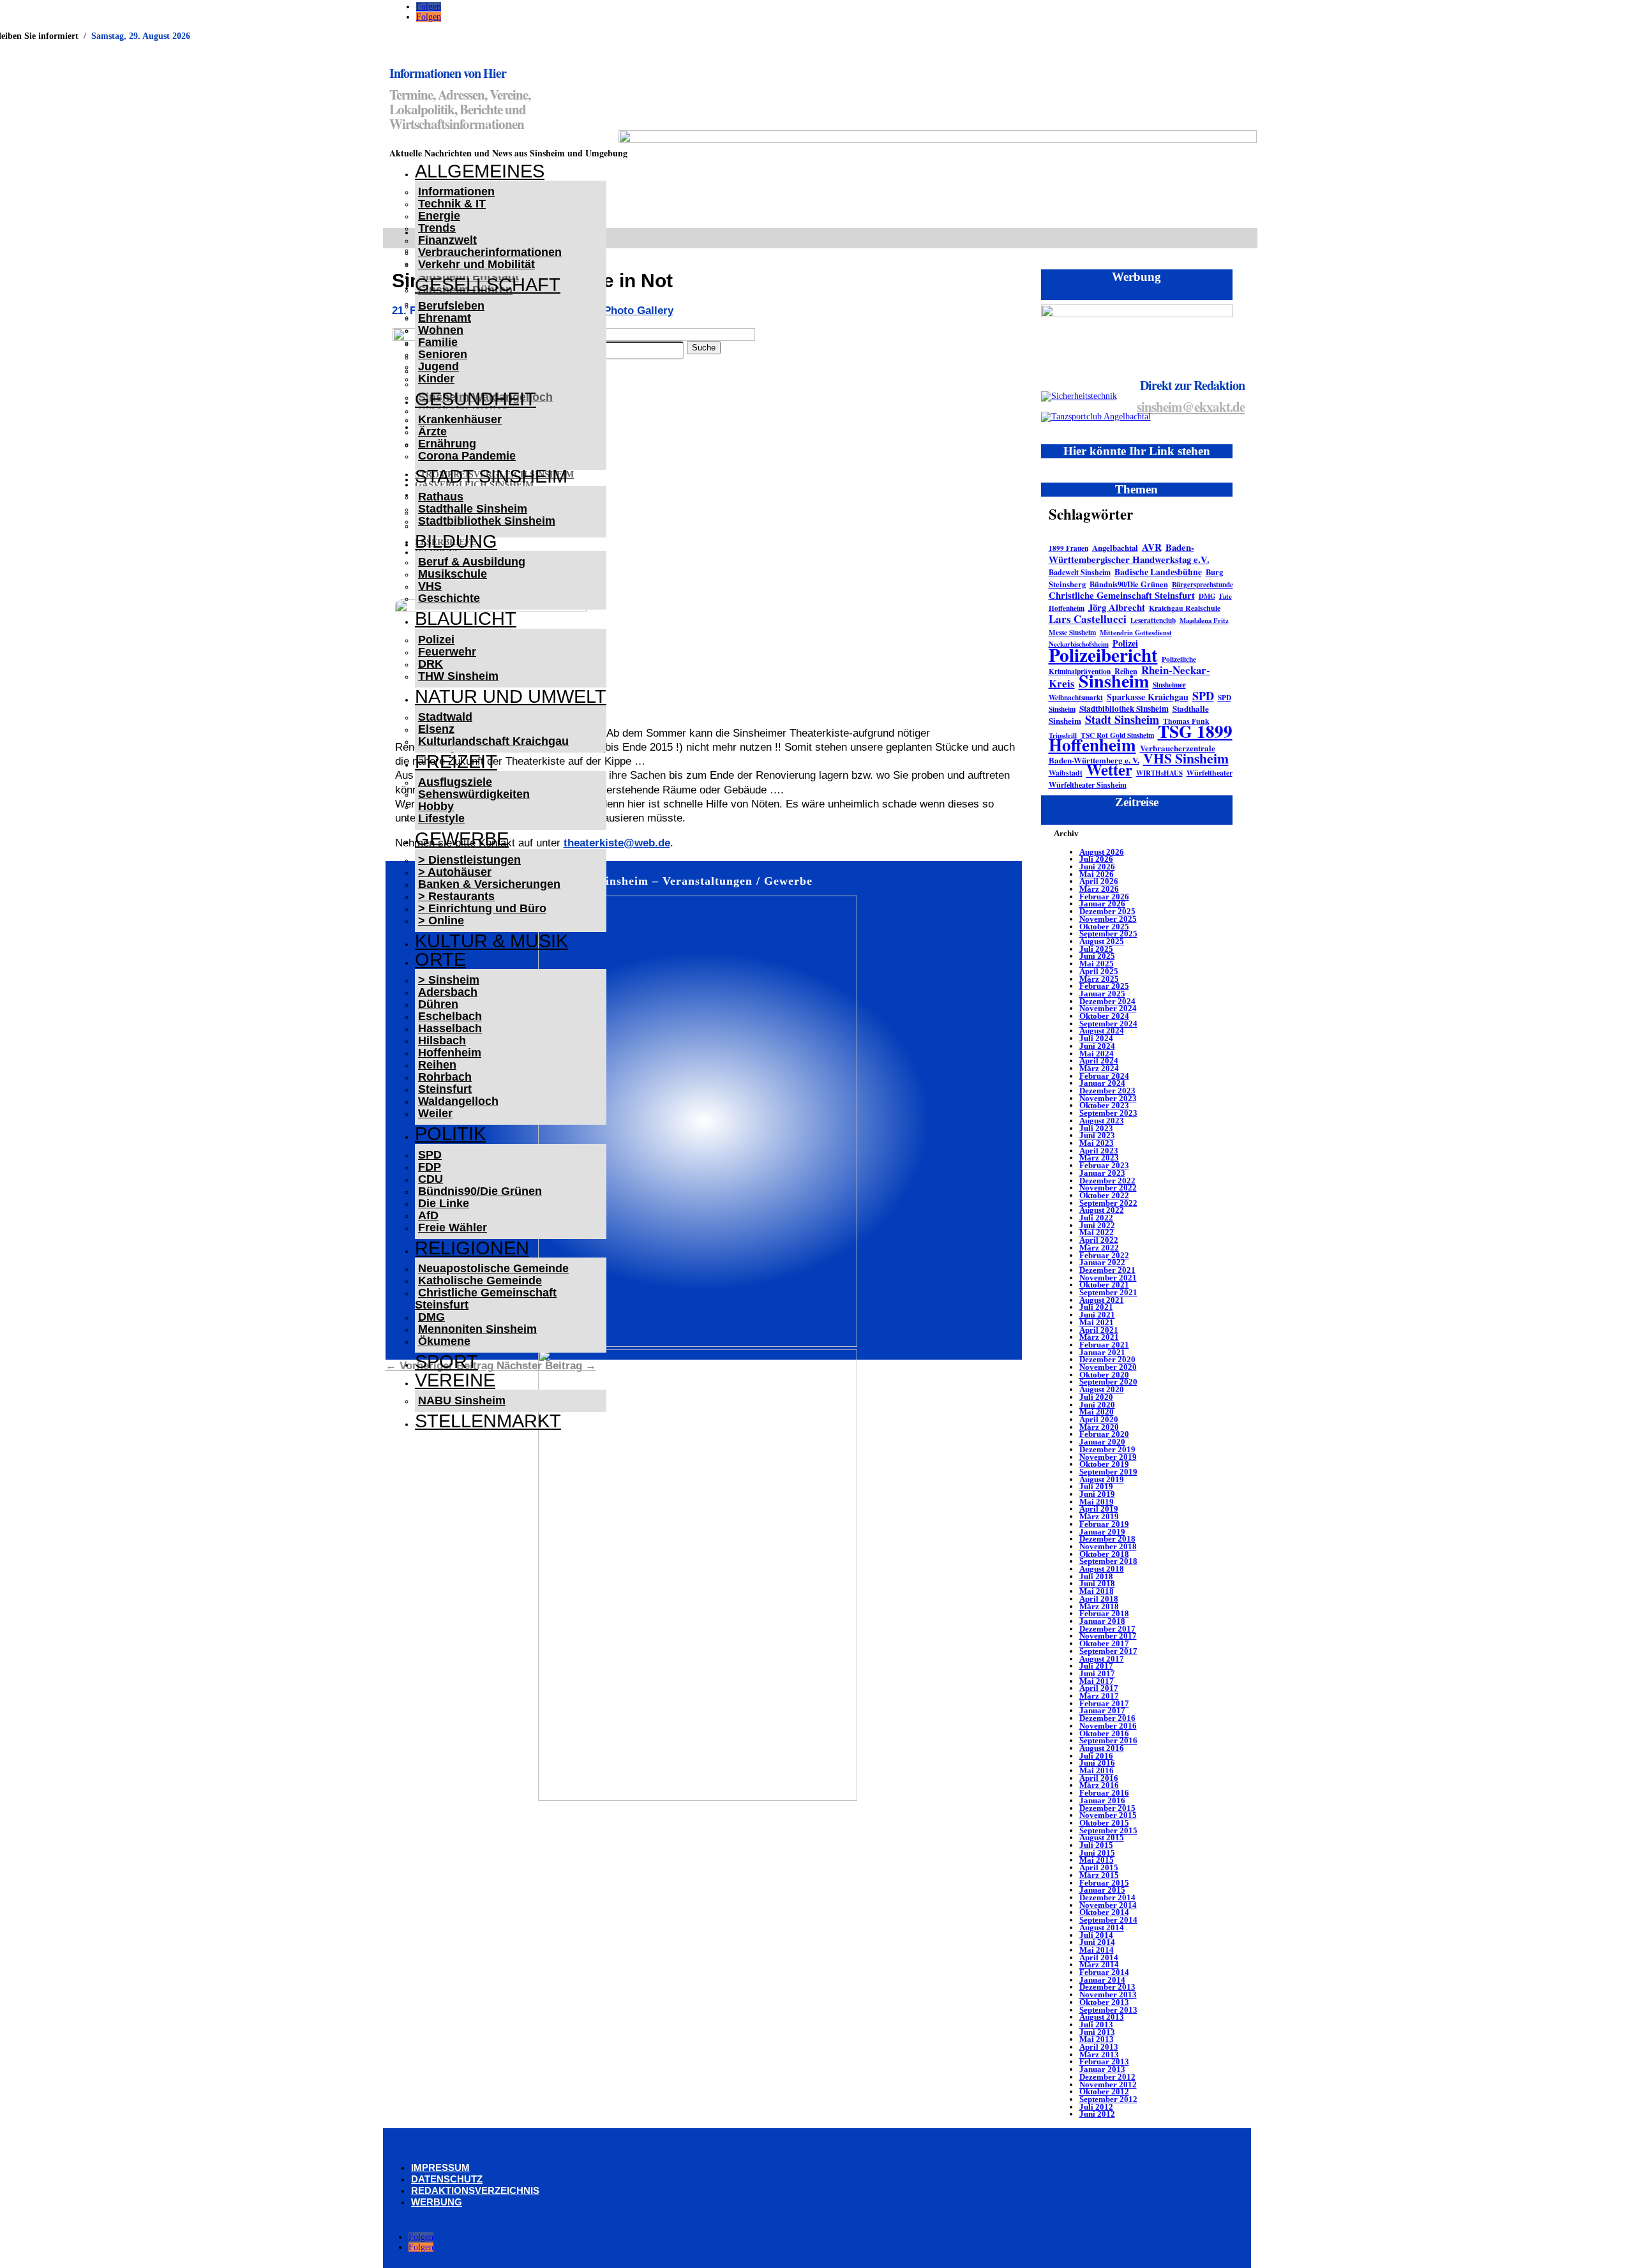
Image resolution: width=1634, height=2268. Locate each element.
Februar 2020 (1104, 1434)
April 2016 (1099, 1778)
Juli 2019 (1096, 1486)
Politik (450, 1134)
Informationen (456, 192)
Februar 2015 (1104, 1883)
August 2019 (1102, 1479)
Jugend (438, 366)
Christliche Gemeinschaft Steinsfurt (486, 1299)
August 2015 (1102, 1837)
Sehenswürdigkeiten (474, 794)
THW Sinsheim (458, 676)
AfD (428, 1215)
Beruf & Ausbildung (472, 562)
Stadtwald (445, 717)
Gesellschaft (488, 285)
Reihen (437, 1065)
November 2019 (1108, 1457)
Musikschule (453, 574)
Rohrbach (445, 1077)
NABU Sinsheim (462, 1401)
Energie (439, 216)
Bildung (456, 541)
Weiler (435, 1113)
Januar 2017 (1102, 1710)
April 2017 (1099, 1688)
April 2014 (1099, 1957)
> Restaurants (456, 896)
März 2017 (1099, 1696)
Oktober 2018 (1104, 1554)
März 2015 (1099, 1875)
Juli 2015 (1096, 1845)
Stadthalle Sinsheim (473, 509)
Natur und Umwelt (511, 696)
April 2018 (1099, 1599)
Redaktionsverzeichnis (475, 2190)
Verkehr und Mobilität (476, 264)
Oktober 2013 (1104, 2002)
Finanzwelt (447, 240)
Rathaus (441, 497)
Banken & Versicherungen (489, 884)
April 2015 (1099, 1867)
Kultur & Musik (491, 941)
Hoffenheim (450, 1053)
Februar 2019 (1104, 1524)
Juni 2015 (1097, 1853)
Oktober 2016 (1104, 1733)
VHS (430, 586)
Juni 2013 (1097, 2032)
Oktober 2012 (1104, 2092)
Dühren (438, 1004)
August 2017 (1102, 1659)
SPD (430, 1155)
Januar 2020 (1102, 1442)
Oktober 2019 (1104, 1464)
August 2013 (1102, 2017)
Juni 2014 (1097, 1942)
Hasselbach (450, 1028)
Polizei (436, 640)
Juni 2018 (1097, 1583)
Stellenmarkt (488, 1421)
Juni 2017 (1097, 1673)
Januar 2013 (1102, 2069)
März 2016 (1099, 1785)
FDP (430, 1167)
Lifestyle (441, 818)
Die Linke (444, 1203)
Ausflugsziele (455, 782)
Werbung (437, 2202)
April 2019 (1099, 1509)
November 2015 (1108, 1815)
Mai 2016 (1097, 1770)
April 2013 (1099, 2047)
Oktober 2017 (1104, 1643)
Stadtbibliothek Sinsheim (487, 521)
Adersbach (448, 992)
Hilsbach (442, 1040)
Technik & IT (452, 204)
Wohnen (441, 330)
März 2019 (1099, 1516)
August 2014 (1102, 1927)
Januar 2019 (1102, 1532)
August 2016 (1102, 1748)
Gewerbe (462, 839)
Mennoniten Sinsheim (477, 1329)
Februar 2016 (1104, 1793)
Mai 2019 (1097, 1502)
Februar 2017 (1104, 1703)
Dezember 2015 (1107, 1808)
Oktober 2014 (1104, 1912)
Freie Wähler (453, 1228)
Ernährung (447, 444)
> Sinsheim (449, 980)
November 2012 (1108, 2084)
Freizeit (456, 762)
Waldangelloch (458, 1101)
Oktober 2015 (1104, 1823)
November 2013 (1108, 1994)
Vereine (455, 1380)
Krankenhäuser (460, 419)
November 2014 (1108, 1905)
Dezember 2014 (1107, 1897)
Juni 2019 (1097, 1494)
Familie (438, 342)
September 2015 (1108, 1830)
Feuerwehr (447, 652)
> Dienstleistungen (469, 860)
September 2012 (1108, 2099)
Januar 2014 (1102, 1980)
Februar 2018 (1104, 1613)
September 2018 (1108, 1561)
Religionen (472, 1248)
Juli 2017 (1096, 1666)
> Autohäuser (455, 872)
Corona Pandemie (467, 456)
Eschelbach (450, 1016)
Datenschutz (447, 2179)
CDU (431, 1179)
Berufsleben (451, 306)
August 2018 (1102, 1569)
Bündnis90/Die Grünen (480, 1191)
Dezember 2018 (1107, 1539)
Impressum (440, 2167)
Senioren (443, 354)
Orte (440, 959)
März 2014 (1099, 1964)
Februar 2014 (1104, 1972)
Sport (446, 1362)
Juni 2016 (1097, 1763)
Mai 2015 (1097, 1860)
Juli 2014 (1096, 1935)
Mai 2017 (1097, 1681)
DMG (431, 1317)
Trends (437, 228)
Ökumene (444, 1341)
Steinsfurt (445, 1089)
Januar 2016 (1102, 1800)
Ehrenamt (445, 318)
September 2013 (1108, 2010)
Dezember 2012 (1107, 2077)
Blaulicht (466, 619)
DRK (431, 664)
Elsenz (436, 729)
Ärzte (432, 432)
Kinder (436, 379)
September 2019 (1108, 1472)
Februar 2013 (1104, 2061)
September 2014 (1108, 1920)
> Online (441, 920)
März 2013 (1099, 2054)
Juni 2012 (1097, 2114)
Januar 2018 (1102, 1621)
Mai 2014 (1097, 1950)
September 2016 (1108, 1740)
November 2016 (1108, 1726)
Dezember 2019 (1107, 1449)
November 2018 (1108, 1546)
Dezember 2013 (1107, 1987)
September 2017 (1108, 1651)
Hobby (436, 806)
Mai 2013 (1097, 2039)
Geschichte (449, 598)
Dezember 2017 (1107, 1629)
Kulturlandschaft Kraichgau (493, 741)
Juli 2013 (1096, 2024)
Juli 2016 (1096, 1756)
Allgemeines (480, 171)
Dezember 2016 (1107, 1718)
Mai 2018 (1097, 1591)
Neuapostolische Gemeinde (493, 1268)
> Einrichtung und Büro (482, 908)
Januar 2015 (1102, 1890)
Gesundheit (476, 399)
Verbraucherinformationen (490, 252)
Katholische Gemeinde (480, 1280)
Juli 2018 (1096, 1576)
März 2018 (1099, 1606)
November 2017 (1108, 1636)
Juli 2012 (1096, 2107)
